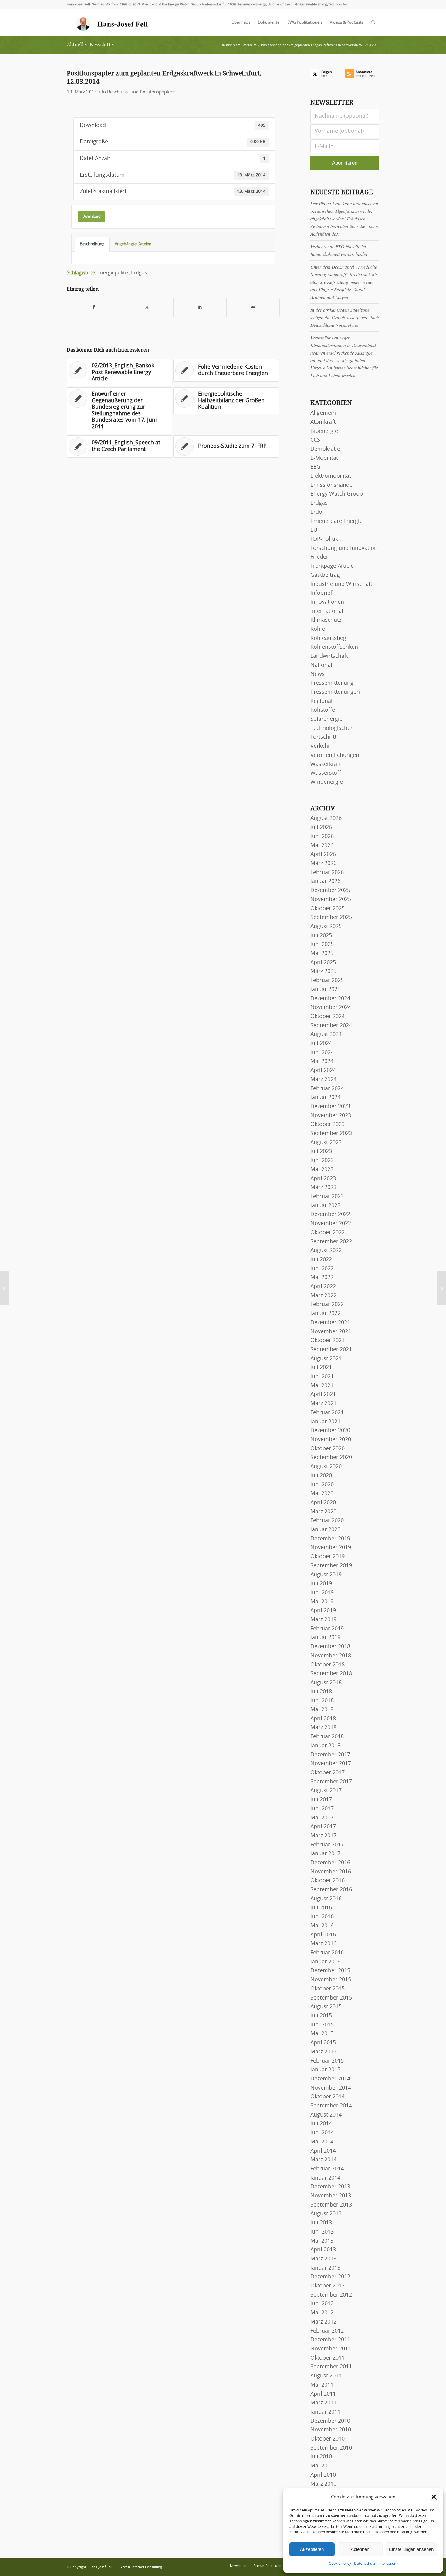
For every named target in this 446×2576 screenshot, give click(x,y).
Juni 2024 (322, 1053)
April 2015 (323, 2043)
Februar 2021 (327, 1413)
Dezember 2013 (330, 2187)
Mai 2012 (322, 2313)
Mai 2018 (322, 1710)
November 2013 (331, 2196)
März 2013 (323, 2259)
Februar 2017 (327, 1845)
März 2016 (323, 1944)
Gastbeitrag (325, 575)
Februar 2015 (327, 2061)
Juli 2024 (321, 1044)
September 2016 (331, 1890)
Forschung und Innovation (344, 548)
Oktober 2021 (328, 1341)
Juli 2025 (321, 936)
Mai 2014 (322, 2142)
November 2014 (331, 2088)
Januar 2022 (325, 1314)
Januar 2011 (325, 2412)
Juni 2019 (322, 1593)
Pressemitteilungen (335, 692)
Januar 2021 (325, 1422)
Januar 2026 (325, 881)
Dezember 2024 (330, 999)
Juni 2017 (322, 1809)
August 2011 (326, 2376)
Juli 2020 (321, 1476)
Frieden (320, 557)
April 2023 (323, 1179)
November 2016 (331, 1872)
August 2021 (326, 1359)
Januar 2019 (325, 1638)
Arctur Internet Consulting (141, 2567)
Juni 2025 (322, 944)
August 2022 (326, 1251)
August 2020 (326, 1467)
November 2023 (331, 1116)
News (318, 674)
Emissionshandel (332, 485)
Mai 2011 (322, 2385)
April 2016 (323, 1935)
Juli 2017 (321, 1800)
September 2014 (331, 2106)
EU (314, 530)
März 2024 (323, 1080)
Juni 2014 (322, 2133)
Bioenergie (324, 431)
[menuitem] (241, 23)
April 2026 (323, 854)
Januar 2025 (325, 990)
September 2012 (331, 2295)
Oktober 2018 (328, 1665)
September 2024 (331, 1026)
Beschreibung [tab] (92, 244)
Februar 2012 (327, 2331)
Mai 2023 (322, 1170)
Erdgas (139, 273)
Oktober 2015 (328, 1989)
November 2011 (331, 2349)
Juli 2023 (321, 1151)
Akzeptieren (312, 2549)
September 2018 (331, 1674)
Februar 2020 (327, 1521)
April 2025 (323, 963)
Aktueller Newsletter (91, 45)
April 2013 (323, 2250)
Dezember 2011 (330, 2340)
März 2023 (323, 1188)
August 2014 (326, 2115)
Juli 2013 (321, 2223)
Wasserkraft (326, 764)
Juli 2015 (321, 2016)
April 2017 (323, 1827)
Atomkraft (323, 422)
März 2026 (323, 864)
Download (91, 216)
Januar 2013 (325, 2268)
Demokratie (325, 449)
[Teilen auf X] (147, 307)
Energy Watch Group (337, 494)
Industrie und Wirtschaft (341, 584)
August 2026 (326, 818)
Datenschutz (365, 2564)
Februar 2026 (327, 873)
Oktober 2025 (328, 909)
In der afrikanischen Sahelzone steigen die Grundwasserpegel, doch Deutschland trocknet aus (345, 317)
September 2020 (331, 1458)
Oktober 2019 (328, 1557)
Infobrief (321, 593)
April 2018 (323, 1719)
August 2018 (326, 1683)
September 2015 (331, 1998)
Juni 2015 (322, 2025)
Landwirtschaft (329, 656)
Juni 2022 (322, 1269)
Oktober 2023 (328, 1124)
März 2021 (323, 1404)
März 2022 (323, 1296)
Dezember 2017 (330, 1755)
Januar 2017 (325, 1854)
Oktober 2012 (328, 2286)
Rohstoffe (323, 710)
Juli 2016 (321, 1908)
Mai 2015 (322, 2034)
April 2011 (323, 2394)
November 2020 (331, 1440)
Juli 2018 (321, 1692)
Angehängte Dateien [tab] (133, 244)
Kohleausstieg (328, 638)
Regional (321, 701)
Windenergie (327, 782)
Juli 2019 (321, 1584)
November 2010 (331, 2430)
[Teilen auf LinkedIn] (200, 307)
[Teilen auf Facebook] (94, 307)
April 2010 (323, 2475)
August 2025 (326, 927)
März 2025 (323, 971)
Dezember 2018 (330, 1647)
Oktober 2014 (328, 2097)
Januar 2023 (325, 1206)
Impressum (388, 2564)
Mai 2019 (322, 1602)
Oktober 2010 (328, 2439)
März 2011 (323, 2403)
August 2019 (326, 1575)
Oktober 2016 (328, 1881)
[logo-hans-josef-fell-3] (113, 23)
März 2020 (323, 1512)
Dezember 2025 (330, 890)
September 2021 (331, 1350)
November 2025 (331, 900)
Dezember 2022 (330, 1214)
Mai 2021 (322, 1386)
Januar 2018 (325, 1746)
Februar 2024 (327, 1089)
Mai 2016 (322, 1926)
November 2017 (331, 1764)
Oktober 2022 (328, 1233)
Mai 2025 (322, 954)
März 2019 (323, 1620)
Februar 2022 (327, 1305)
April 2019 (323, 1611)
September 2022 (331, 1242)
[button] (434, 2497)
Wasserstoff (326, 773)
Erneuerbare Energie (336, 521)
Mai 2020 (322, 1494)
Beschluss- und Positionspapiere (141, 92)
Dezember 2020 (330, 1431)
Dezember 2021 (330, 1323)
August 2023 (326, 1143)
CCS (315, 440)
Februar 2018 (327, 1737)
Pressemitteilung (332, 683)
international (327, 611)
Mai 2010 (322, 2466)
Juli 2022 (321, 1260)
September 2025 (331, 917)
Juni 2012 (322, 2304)
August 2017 (326, 1791)
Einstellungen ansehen (411, 2549)
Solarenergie (326, 719)
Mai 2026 (322, 846)
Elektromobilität (331, 476)
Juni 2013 (322, 2232)
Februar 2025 (327, 981)
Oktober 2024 (328, 1017)
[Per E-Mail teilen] (253, 307)
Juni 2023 (322, 1161)
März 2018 (323, 1728)
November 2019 (331, 1548)
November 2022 (331, 1224)
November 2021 (331, 1332)
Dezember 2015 (330, 1971)
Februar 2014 (327, 2169)
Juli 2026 (321, 827)
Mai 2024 (322, 1061)
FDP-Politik (324, 539)
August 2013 (326, 2214)
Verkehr (320, 746)
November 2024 (331, 1007)
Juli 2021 (321, 1368)
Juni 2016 (322, 1917)
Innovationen (327, 602)
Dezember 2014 (330, 2079)
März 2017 (323, 1836)
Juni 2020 (322, 1485)
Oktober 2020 (328, 1449)
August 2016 (326, 1899)
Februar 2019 (327, 1629)
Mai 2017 (322, 1818)
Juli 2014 (321, 2124)
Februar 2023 (327, 1197)
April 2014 (323, 2151)
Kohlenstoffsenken (334, 647)
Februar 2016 (327, 1953)
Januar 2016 (325, 1962)
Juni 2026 (322, 837)
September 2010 (331, 2448)
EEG (315, 467)
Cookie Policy (340, 2564)
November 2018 (331, 1656)
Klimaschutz (326, 620)
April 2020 (323, 1503)
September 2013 (331, 2205)
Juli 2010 (321, 2457)
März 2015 (323, 2052)
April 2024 (323, 1071)
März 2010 (323, 2484)
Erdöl (317, 512)
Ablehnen (360, 2549)
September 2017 (331, 1782)
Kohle (318, 629)
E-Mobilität (324, 458)
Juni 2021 (322, 1377)
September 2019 (331, 1566)
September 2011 (331, 2367)
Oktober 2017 (328, 1773)
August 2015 (326, 2007)
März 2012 (323, 2322)
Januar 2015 (325, 2070)
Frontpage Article (332, 566)
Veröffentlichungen (335, 755)
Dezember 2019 (330, 1539)
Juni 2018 (322, 1701)
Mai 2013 (322, 2241)
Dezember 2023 (330, 1107)
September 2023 (331, 1134)
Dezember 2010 (330, 2421)
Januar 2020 (325, 1530)
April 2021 (323, 1395)
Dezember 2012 (330, 2277)
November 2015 (331, 1980)
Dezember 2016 (330, 1863)
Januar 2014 (325, 2178)
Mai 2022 (322, 1278)
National (321, 665)
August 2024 (326, 1034)
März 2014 (323, 2160)
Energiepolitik (113, 273)
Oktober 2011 (328, 2358)
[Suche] (373, 23)
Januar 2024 (325, 1098)
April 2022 (323, 1287)
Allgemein (323, 413)
